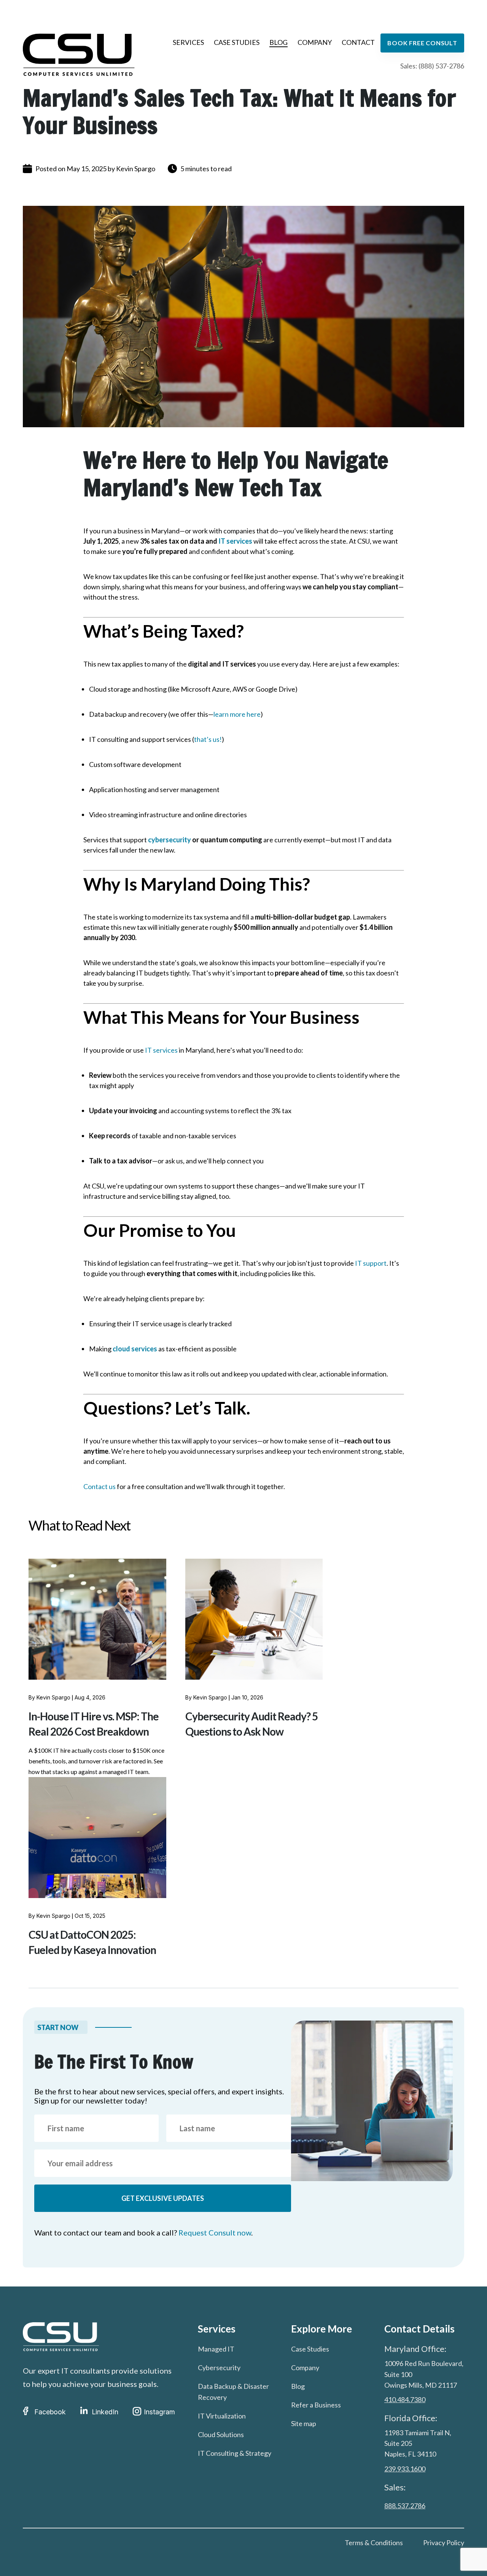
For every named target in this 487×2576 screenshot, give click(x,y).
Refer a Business (316, 2405)
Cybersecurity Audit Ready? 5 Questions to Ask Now (251, 1724)
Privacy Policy (444, 2543)
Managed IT (216, 2349)
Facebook (50, 2412)
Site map (304, 2423)
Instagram (159, 2412)
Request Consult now (215, 2232)
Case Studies (237, 42)
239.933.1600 (405, 2469)
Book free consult (422, 43)
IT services (235, 541)
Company (315, 42)
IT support (371, 1263)
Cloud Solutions (221, 2434)
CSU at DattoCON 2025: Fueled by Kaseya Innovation (92, 1942)
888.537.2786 (405, 2506)
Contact (358, 42)
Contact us (99, 1486)
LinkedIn (105, 2412)
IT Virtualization (222, 2416)
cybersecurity (169, 840)
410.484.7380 (405, 2399)
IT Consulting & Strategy (235, 2453)
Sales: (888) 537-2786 (432, 66)
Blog (279, 42)
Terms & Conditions (374, 2543)
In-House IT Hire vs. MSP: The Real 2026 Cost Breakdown (94, 1724)
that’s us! (208, 739)
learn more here (237, 714)
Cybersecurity (219, 2368)
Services (188, 42)
